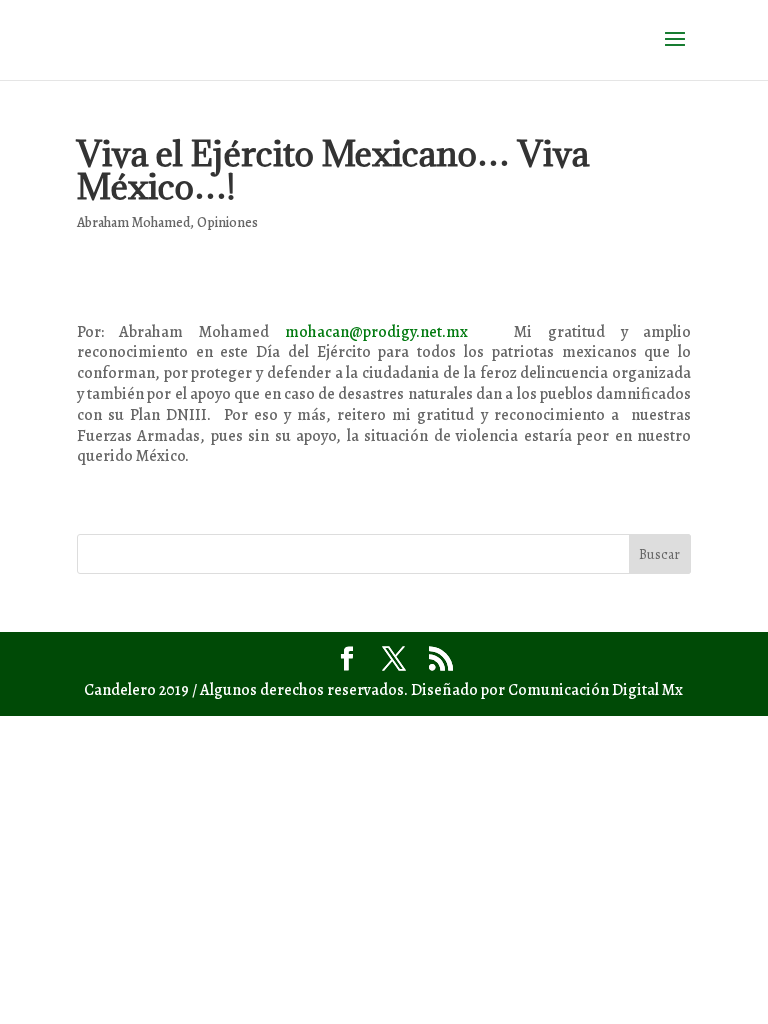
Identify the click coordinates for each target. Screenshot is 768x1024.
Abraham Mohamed (133, 222)
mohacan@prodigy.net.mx (376, 332)
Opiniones (227, 222)
